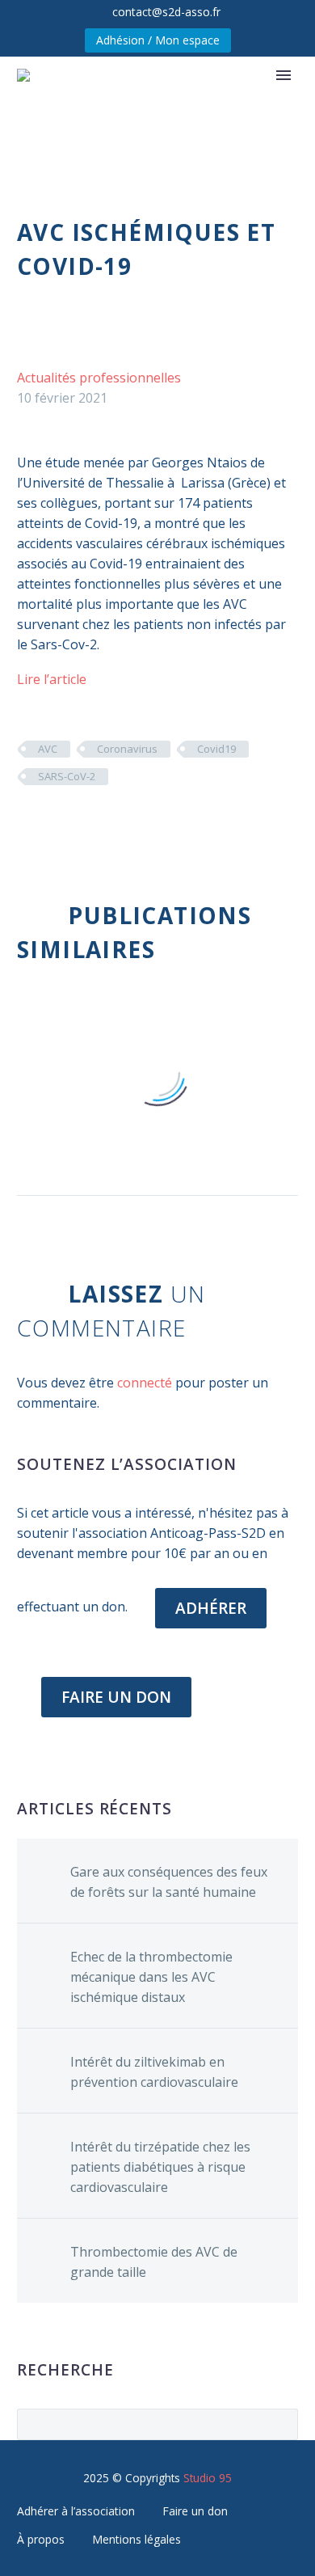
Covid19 (216, 749)
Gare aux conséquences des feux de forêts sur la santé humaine (169, 1882)
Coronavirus (127, 749)
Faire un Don (116, 1697)
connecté (145, 1383)
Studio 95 (208, 2478)
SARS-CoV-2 (67, 776)
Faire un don (195, 2511)
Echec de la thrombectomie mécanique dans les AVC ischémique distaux (151, 1977)
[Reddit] (149, 824)
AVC (48, 749)
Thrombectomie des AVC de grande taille (154, 2262)
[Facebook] (27, 824)
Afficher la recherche (281, 2424)
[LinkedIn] (124, 824)
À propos (41, 2539)
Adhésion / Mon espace (158, 40)
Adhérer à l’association (76, 2511)
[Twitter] (52, 824)
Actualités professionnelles (99, 378)
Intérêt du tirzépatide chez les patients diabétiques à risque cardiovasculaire (160, 2167)
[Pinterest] (76, 824)
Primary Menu (283, 75)
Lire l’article (52, 679)
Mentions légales (136, 2539)
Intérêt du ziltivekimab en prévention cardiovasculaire (154, 2072)
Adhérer (211, 1608)
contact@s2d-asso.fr (166, 12)
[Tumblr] (100, 824)
